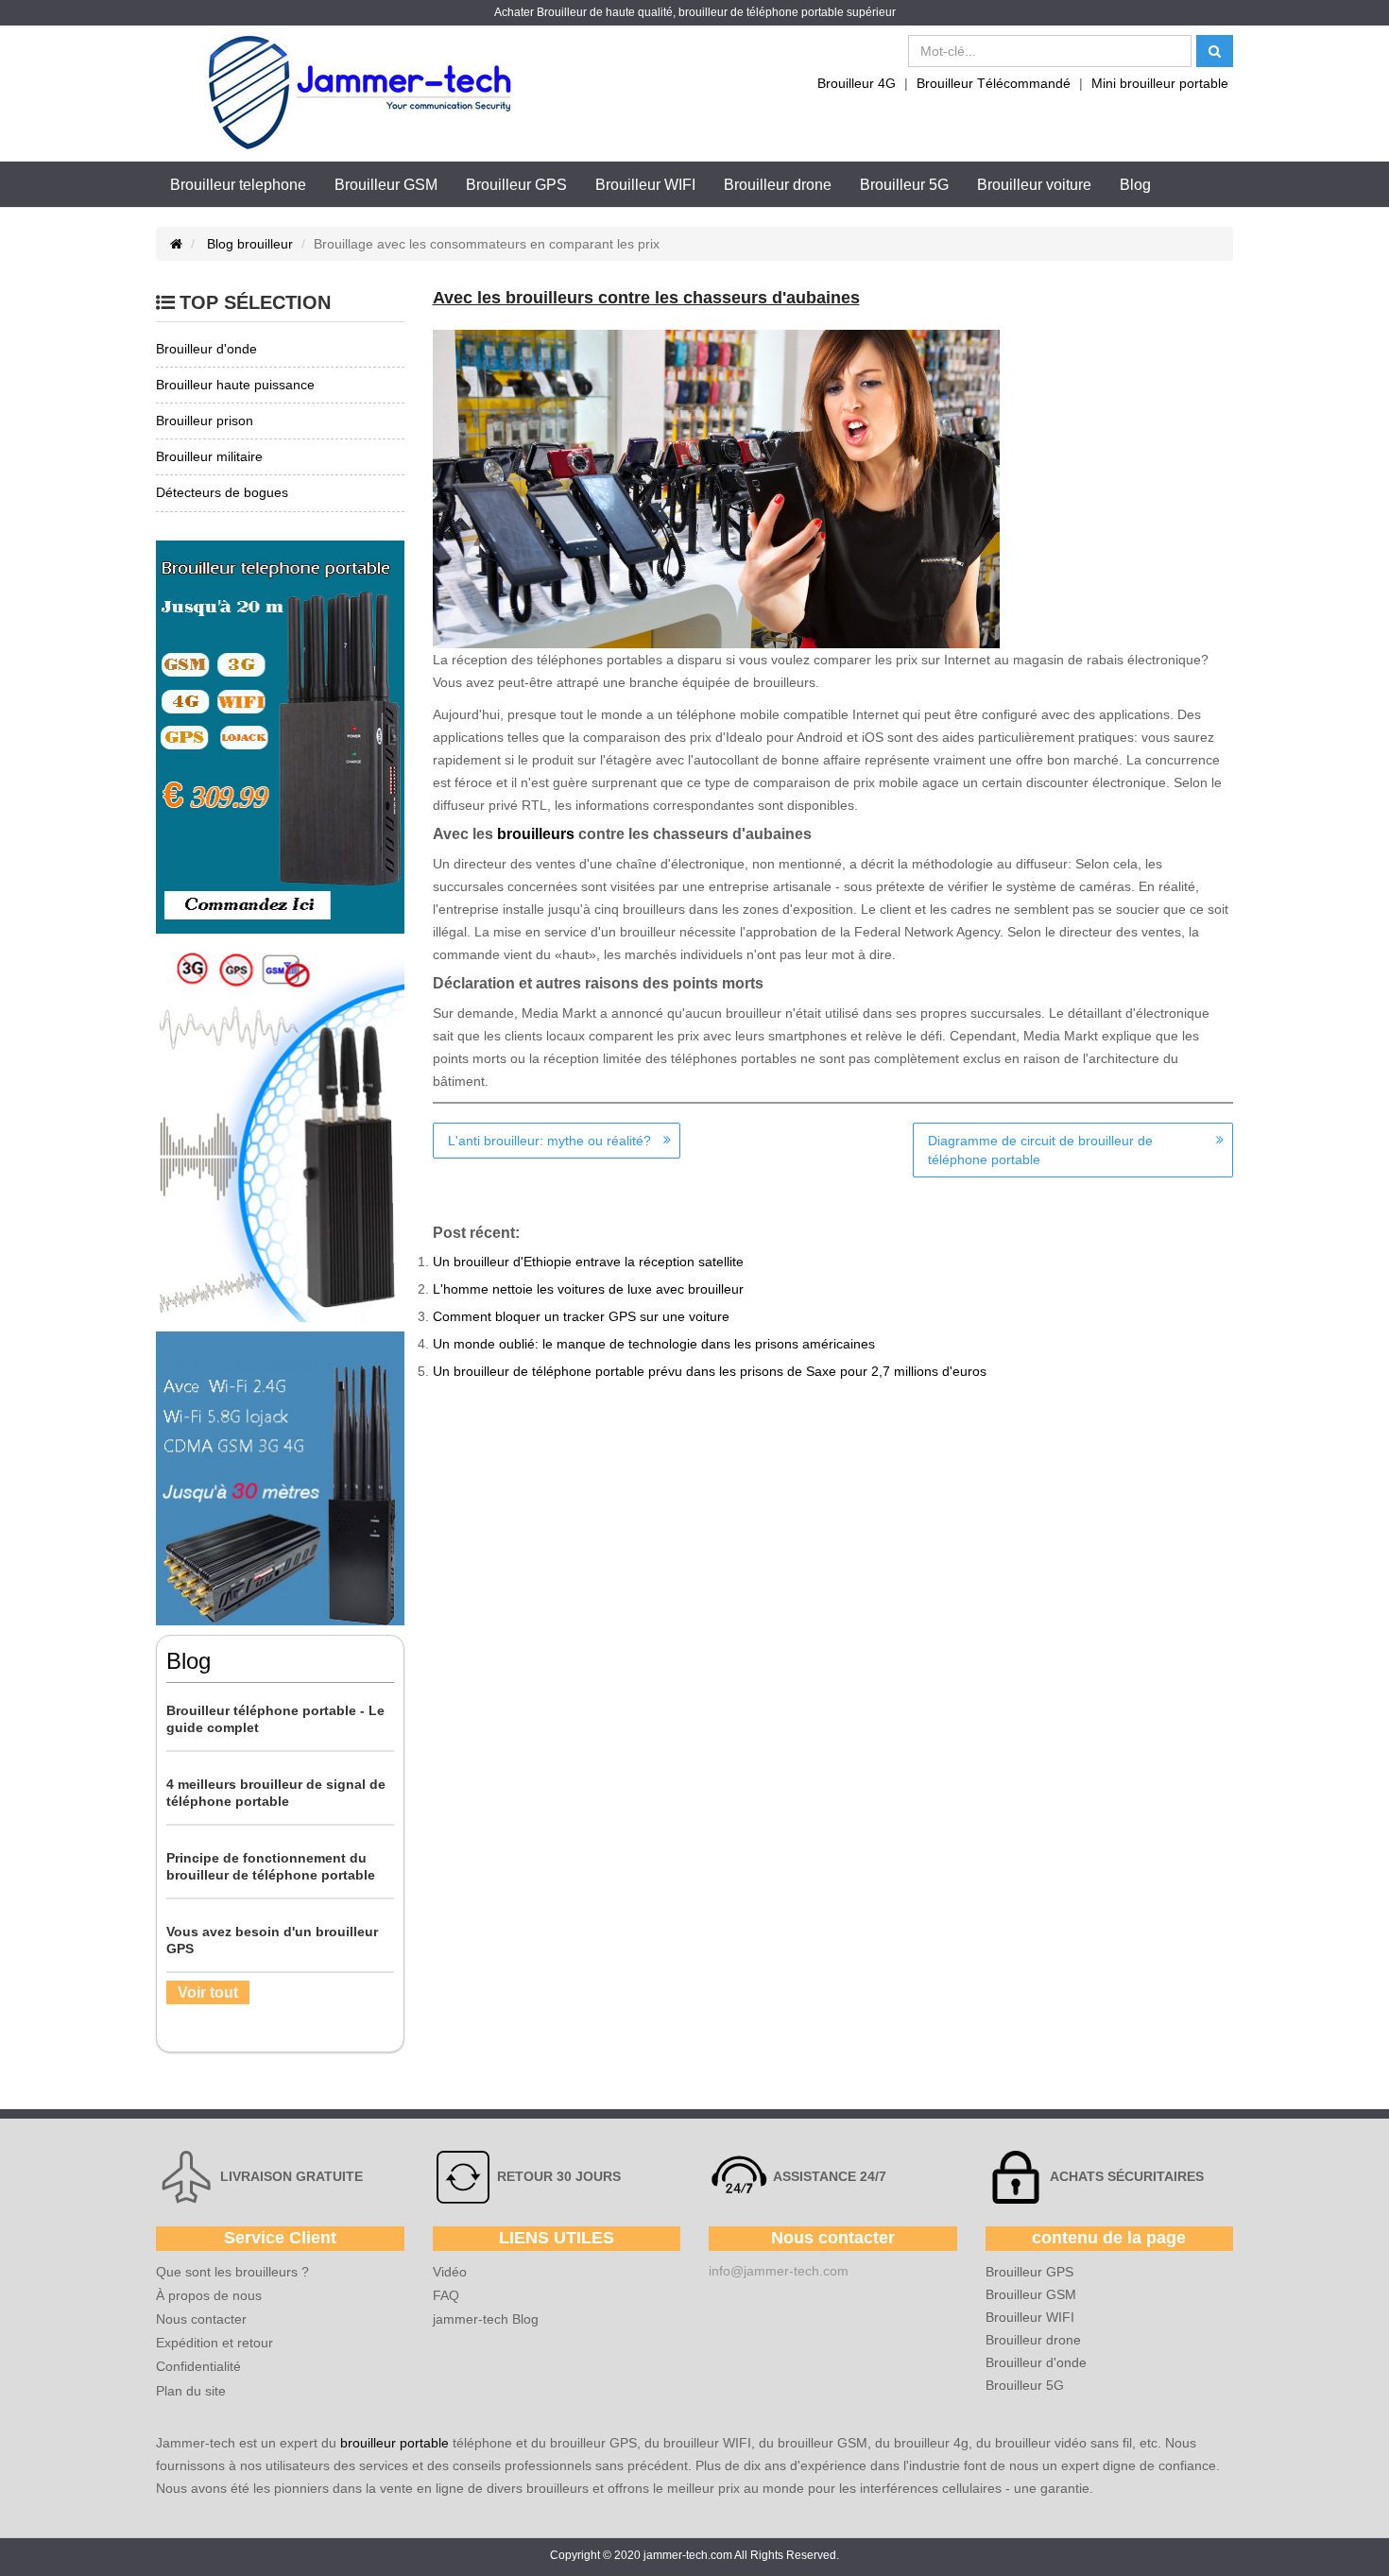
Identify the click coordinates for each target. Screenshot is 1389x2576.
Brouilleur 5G (904, 185)
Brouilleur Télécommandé (994, 83)
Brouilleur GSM (386, 185)
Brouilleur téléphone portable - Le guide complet (275, 1719)
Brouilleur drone (778, 185)
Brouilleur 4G (857, 83)
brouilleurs (536, 834)
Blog (1135, 185)
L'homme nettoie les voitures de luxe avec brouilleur (588, 1289)
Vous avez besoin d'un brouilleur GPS (272, 1940)
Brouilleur (562, 12)
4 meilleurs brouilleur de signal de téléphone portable (276, 1793)
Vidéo (450, 2272)
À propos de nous (209, 2295)
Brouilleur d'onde (1036, 2362)
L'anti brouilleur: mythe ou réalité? (549, 1141)
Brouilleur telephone (238, 185)
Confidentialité (198, 2366)
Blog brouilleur (250, 244)
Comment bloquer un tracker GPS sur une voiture (581, 1316)
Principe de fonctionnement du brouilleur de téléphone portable (271, 1866)
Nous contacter (201, 2319)
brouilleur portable (394, 2443)
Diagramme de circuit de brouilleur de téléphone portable (1040, 1150)
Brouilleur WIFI (645, 185)
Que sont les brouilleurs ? (232, 2272)
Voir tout (208, 1992)
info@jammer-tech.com (779, 2271)
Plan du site (191, 2391)
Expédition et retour (214, 2343)
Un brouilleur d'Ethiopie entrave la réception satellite (588, 1262)
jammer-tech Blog (486, 2319)
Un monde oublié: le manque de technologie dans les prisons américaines (654, 1344)
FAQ (446, 2295)
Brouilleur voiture (1034, 185)
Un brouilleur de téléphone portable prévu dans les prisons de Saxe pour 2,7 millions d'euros (710, 1371)
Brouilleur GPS (516, 185)
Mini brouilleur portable (1160, 83)
